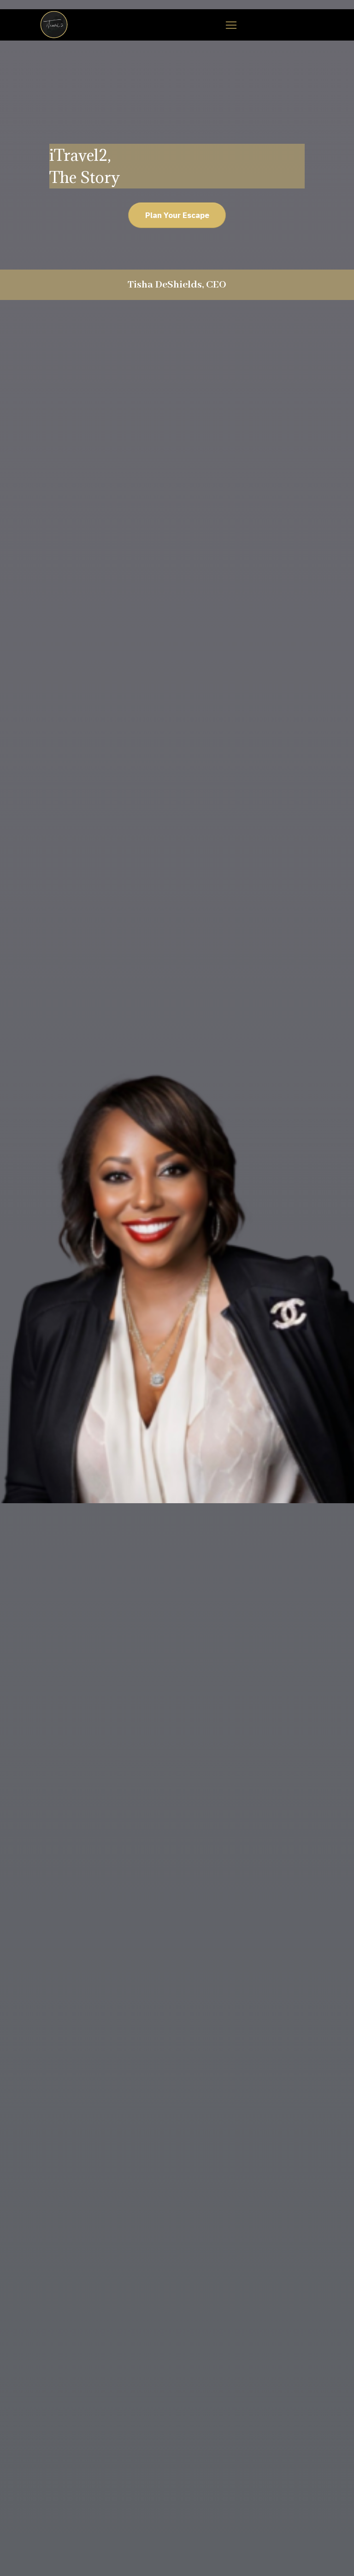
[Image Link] (54, 25)
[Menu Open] (231, 25)
